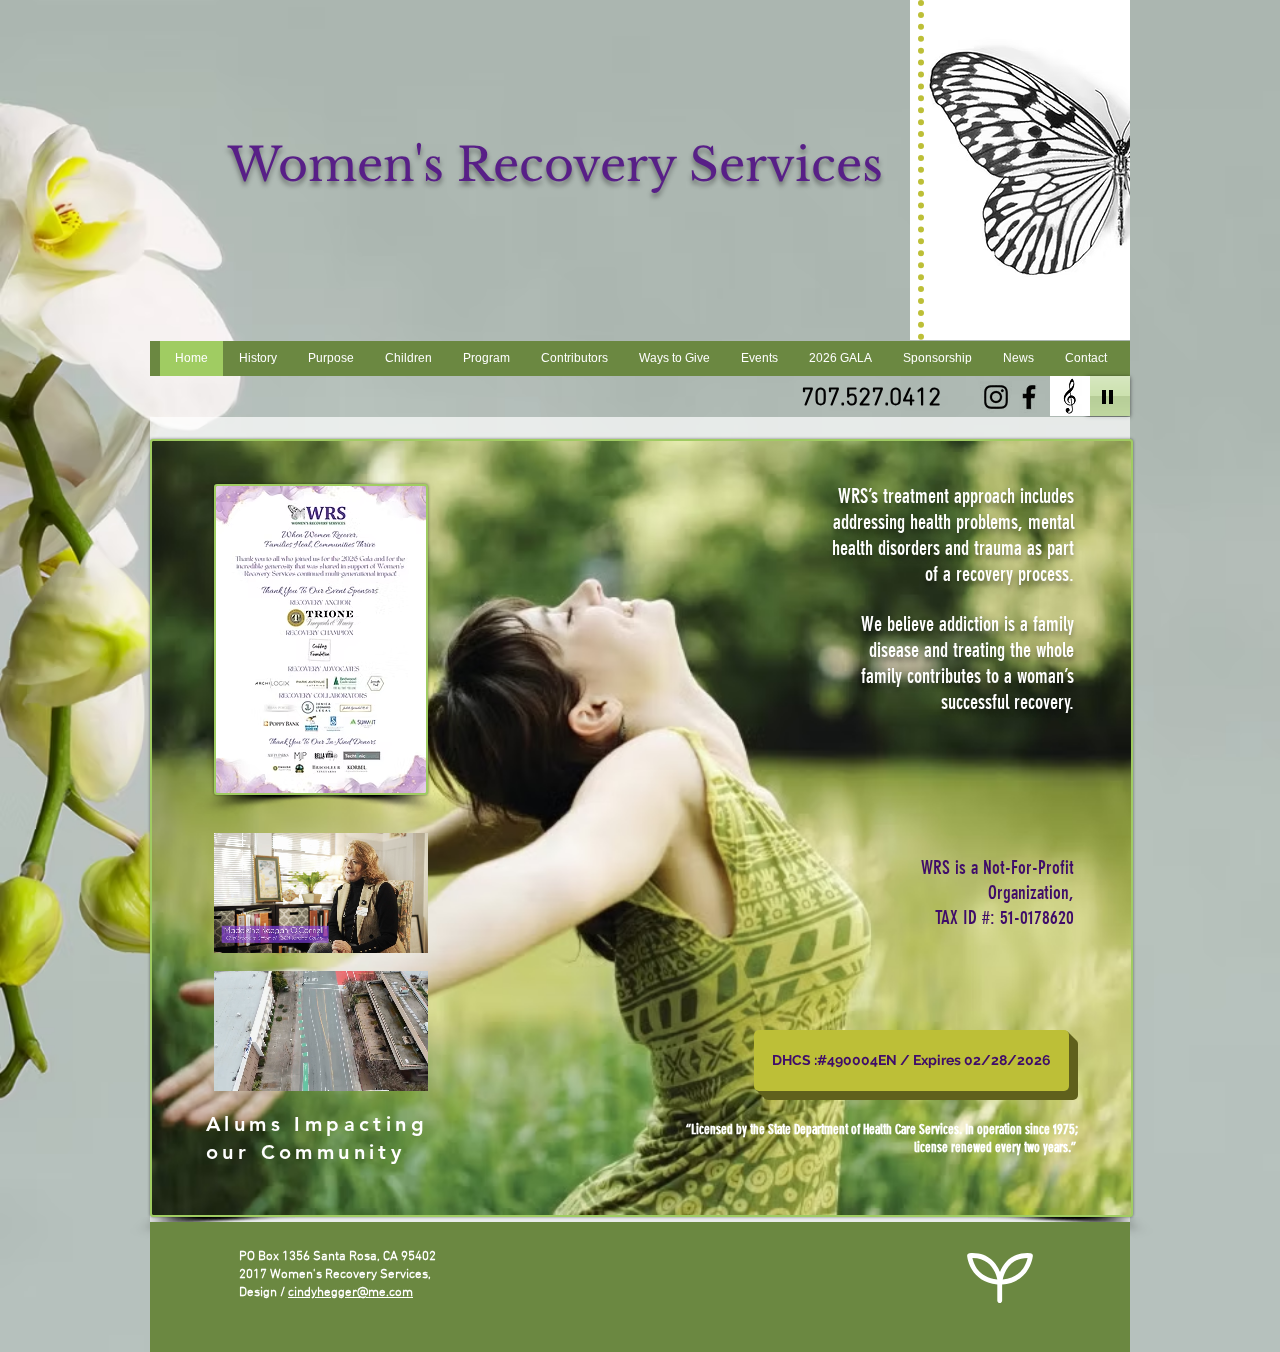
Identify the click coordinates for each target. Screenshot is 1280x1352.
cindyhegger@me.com (350, 1293)
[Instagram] (996, 397)
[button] (402, 1069)
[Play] (1108, 396)
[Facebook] (1029, 397)
